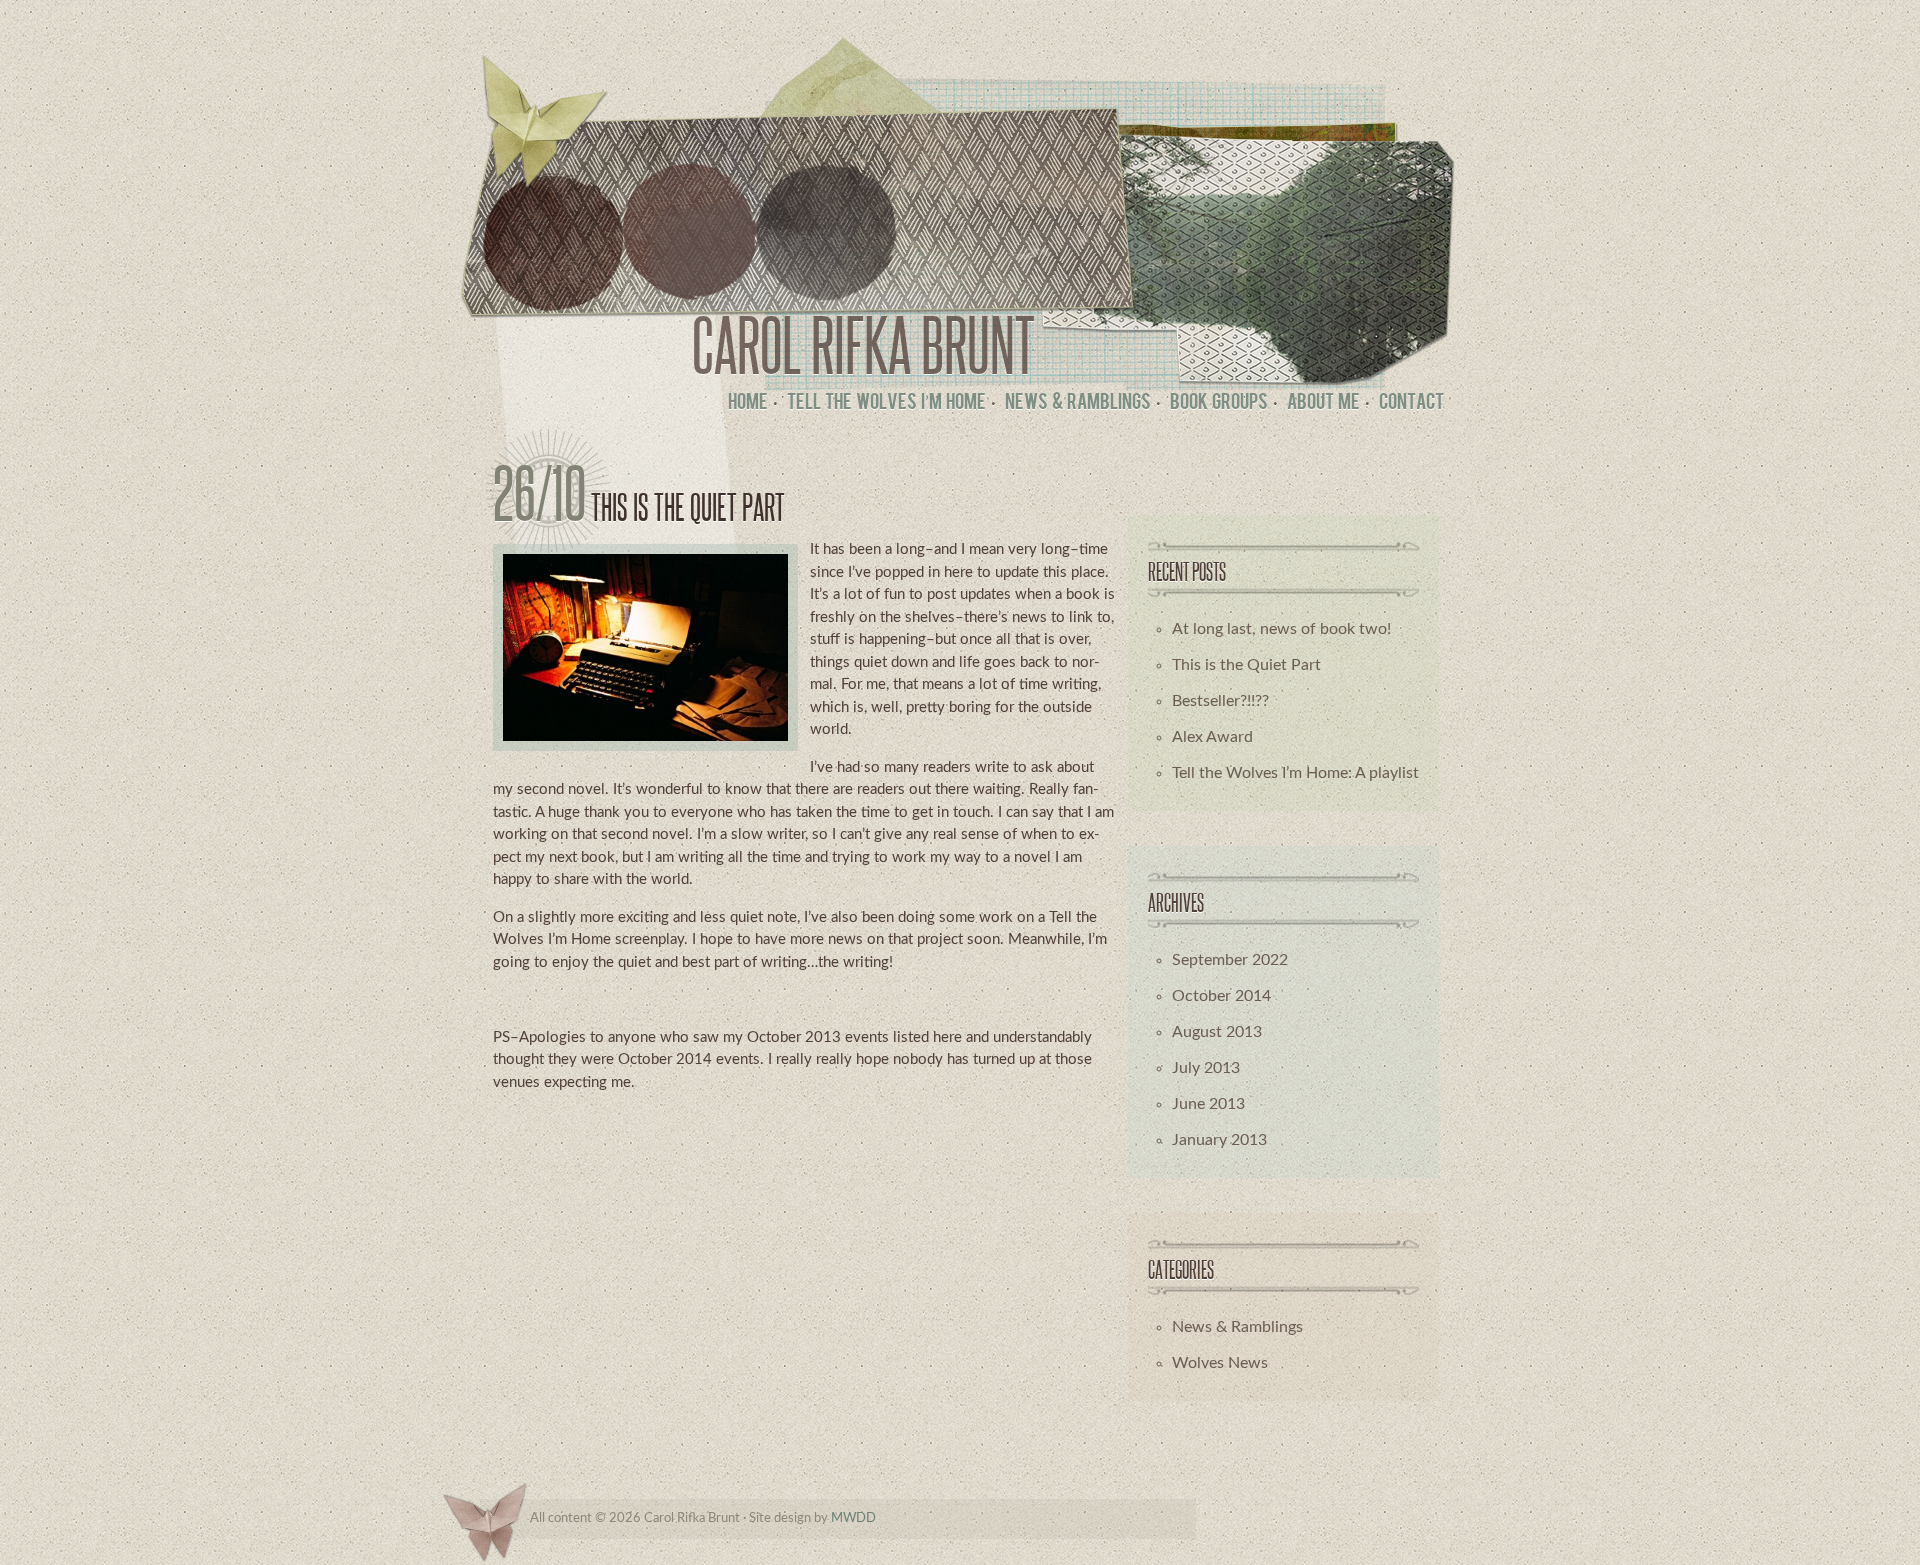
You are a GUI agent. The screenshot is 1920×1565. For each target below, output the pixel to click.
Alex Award (1212, 737)
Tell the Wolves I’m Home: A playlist (1295, 773)
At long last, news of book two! (1281, 629)
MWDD (853, 1518)
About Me (1323, 404)
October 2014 (1221, 996)
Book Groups (1219, 404)
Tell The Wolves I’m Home (886, 404)
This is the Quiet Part (688, 506)
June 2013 (1208, 1104)
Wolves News (1220, 1363)
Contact (1411, 404)
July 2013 (1206, 1068)
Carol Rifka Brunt (863, 344)
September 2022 (1230, 960)
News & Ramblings (1078, 404)
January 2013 (1219, 1140)
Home (748, 404)
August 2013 (1217, 1032)
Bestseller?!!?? (1220, 701)
